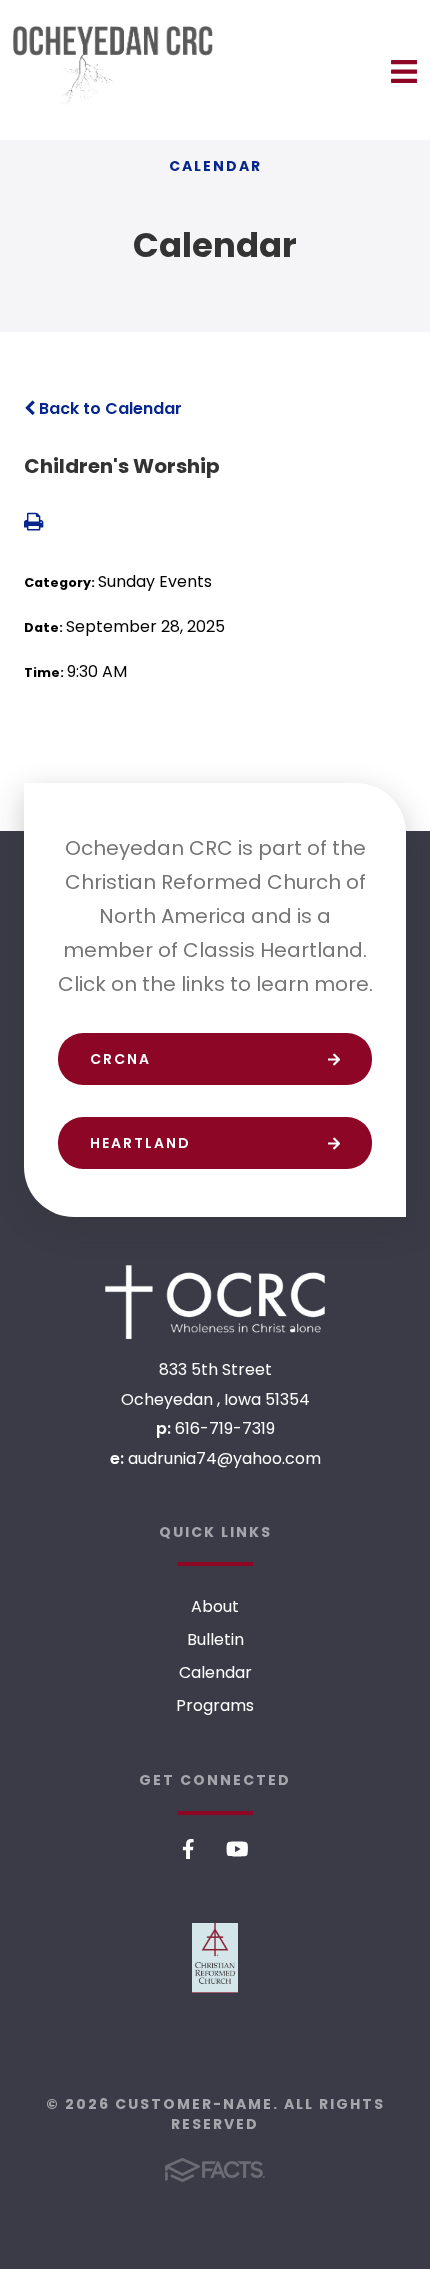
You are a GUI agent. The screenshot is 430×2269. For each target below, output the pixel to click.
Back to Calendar (108, 408)
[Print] (33, 523)
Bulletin (215, 1639)
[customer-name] (215, 1301)
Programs (215, 1705)
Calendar (215, 1672)
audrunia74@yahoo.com (224, 1458)
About (215, 1606)
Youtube (237, 1849)
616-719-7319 (225, 1428)
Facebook (188, 1849)
